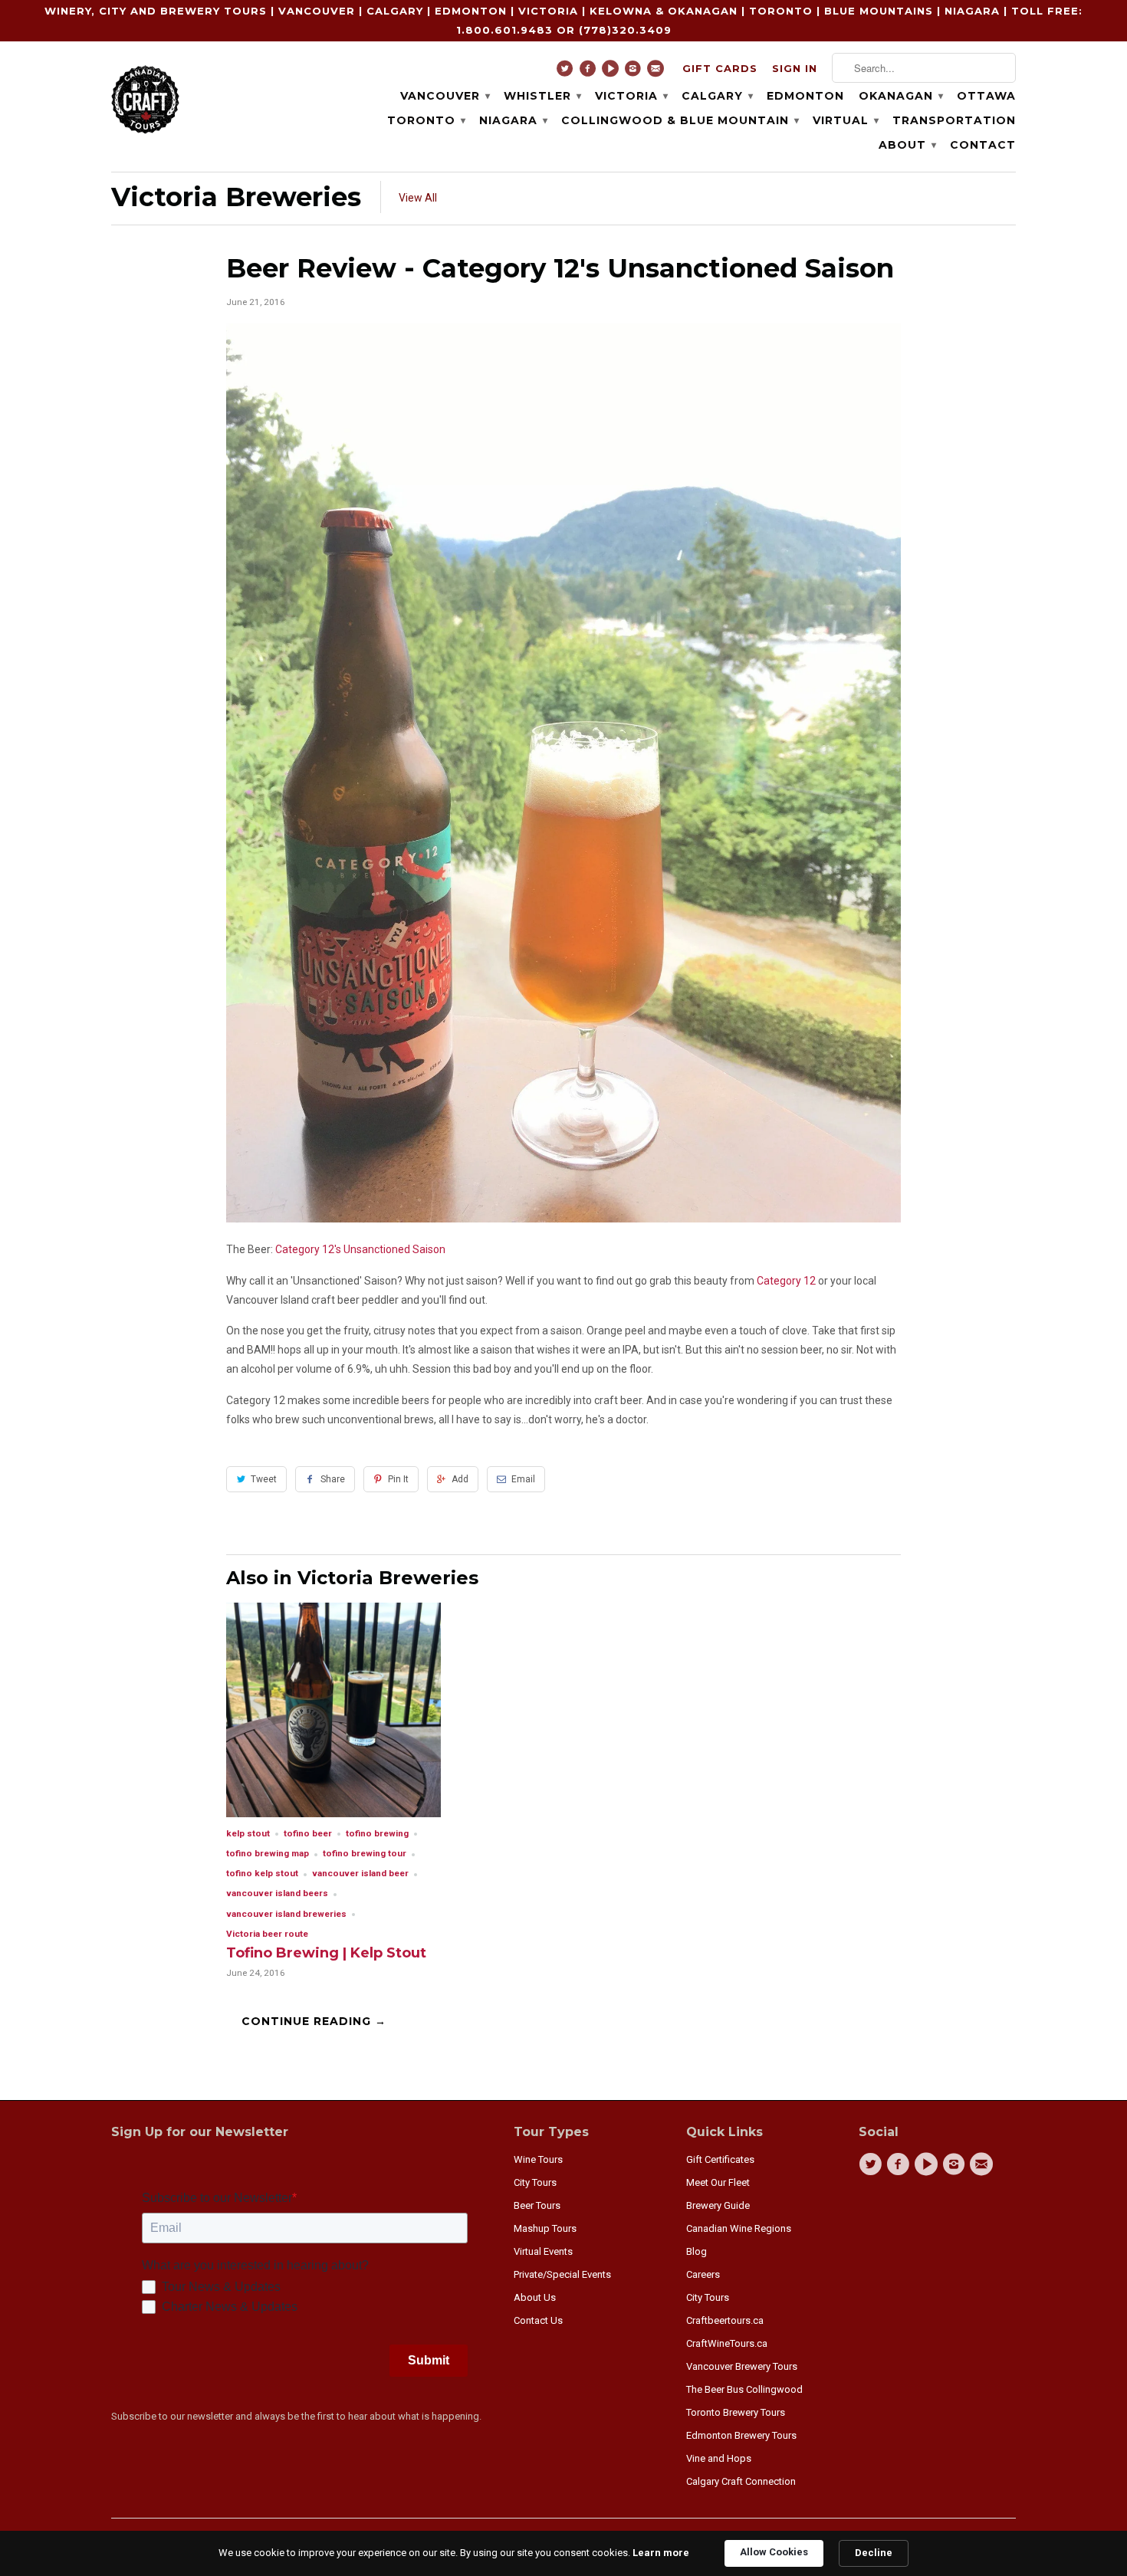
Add (460, 1479)
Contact (983, 145)
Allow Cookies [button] (774, 2552)
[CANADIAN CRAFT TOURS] (146, 98)
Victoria (631, 96)
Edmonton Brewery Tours (741, 2435)
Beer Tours (537, 2205)
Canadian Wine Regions (739, 2228)
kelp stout (248, 1833)
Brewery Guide (718, 2205)
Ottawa (986, 96)
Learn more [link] (661, 2553)
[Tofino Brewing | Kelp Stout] (333, 1813)
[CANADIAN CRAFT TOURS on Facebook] (590, 72)
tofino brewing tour (365, 1853)
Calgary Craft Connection (741, 2481)
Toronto (426, 120)
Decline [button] (874, 2553)
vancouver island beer (360, 1873)
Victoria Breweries (236, 197)
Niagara (513, 120)
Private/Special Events (562, 2274)
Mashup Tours (545, 2228)
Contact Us (538, 2320)
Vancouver (445, 96)
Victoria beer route (267, 1934)
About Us (535, 2297)
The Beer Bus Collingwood (744, 2389)
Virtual (845, 120)
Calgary (717, 96)
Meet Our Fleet (718, 2182)
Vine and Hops (719, 2458)
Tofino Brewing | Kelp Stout (326, 1953)
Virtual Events (543, 2251)
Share (333, 1479)
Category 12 (786, 1281)
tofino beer (308, 1833)
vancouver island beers (277, 1893)
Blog (697, 2251)
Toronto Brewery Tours (736, 2412)
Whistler (542, 96)
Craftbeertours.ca (725, 2320)
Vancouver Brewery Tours (742, 2366)
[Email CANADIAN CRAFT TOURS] (657, 72)
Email (523, 1479)
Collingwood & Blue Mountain (680, 120)
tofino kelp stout (262, 1873)
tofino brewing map (268, 1853)
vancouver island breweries (286, 1914)
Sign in (795, 68)
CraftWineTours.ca (727, 2343)
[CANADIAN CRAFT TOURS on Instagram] (635, 72)
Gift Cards (720, 68)
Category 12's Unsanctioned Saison (360, 1249)
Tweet (264, 1479)
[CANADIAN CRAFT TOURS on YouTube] (612, 72)
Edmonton (805, 96)
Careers (703, 2274)
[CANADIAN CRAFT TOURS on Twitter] (567, 72)
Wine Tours (538, 2159)
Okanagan (900, 96)
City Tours (535, 2182)
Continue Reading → (314, 2021)
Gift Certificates (720, 2159)
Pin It (398, 1479)
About (907, 145)
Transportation (954, 120)
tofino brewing (377, 1833)
